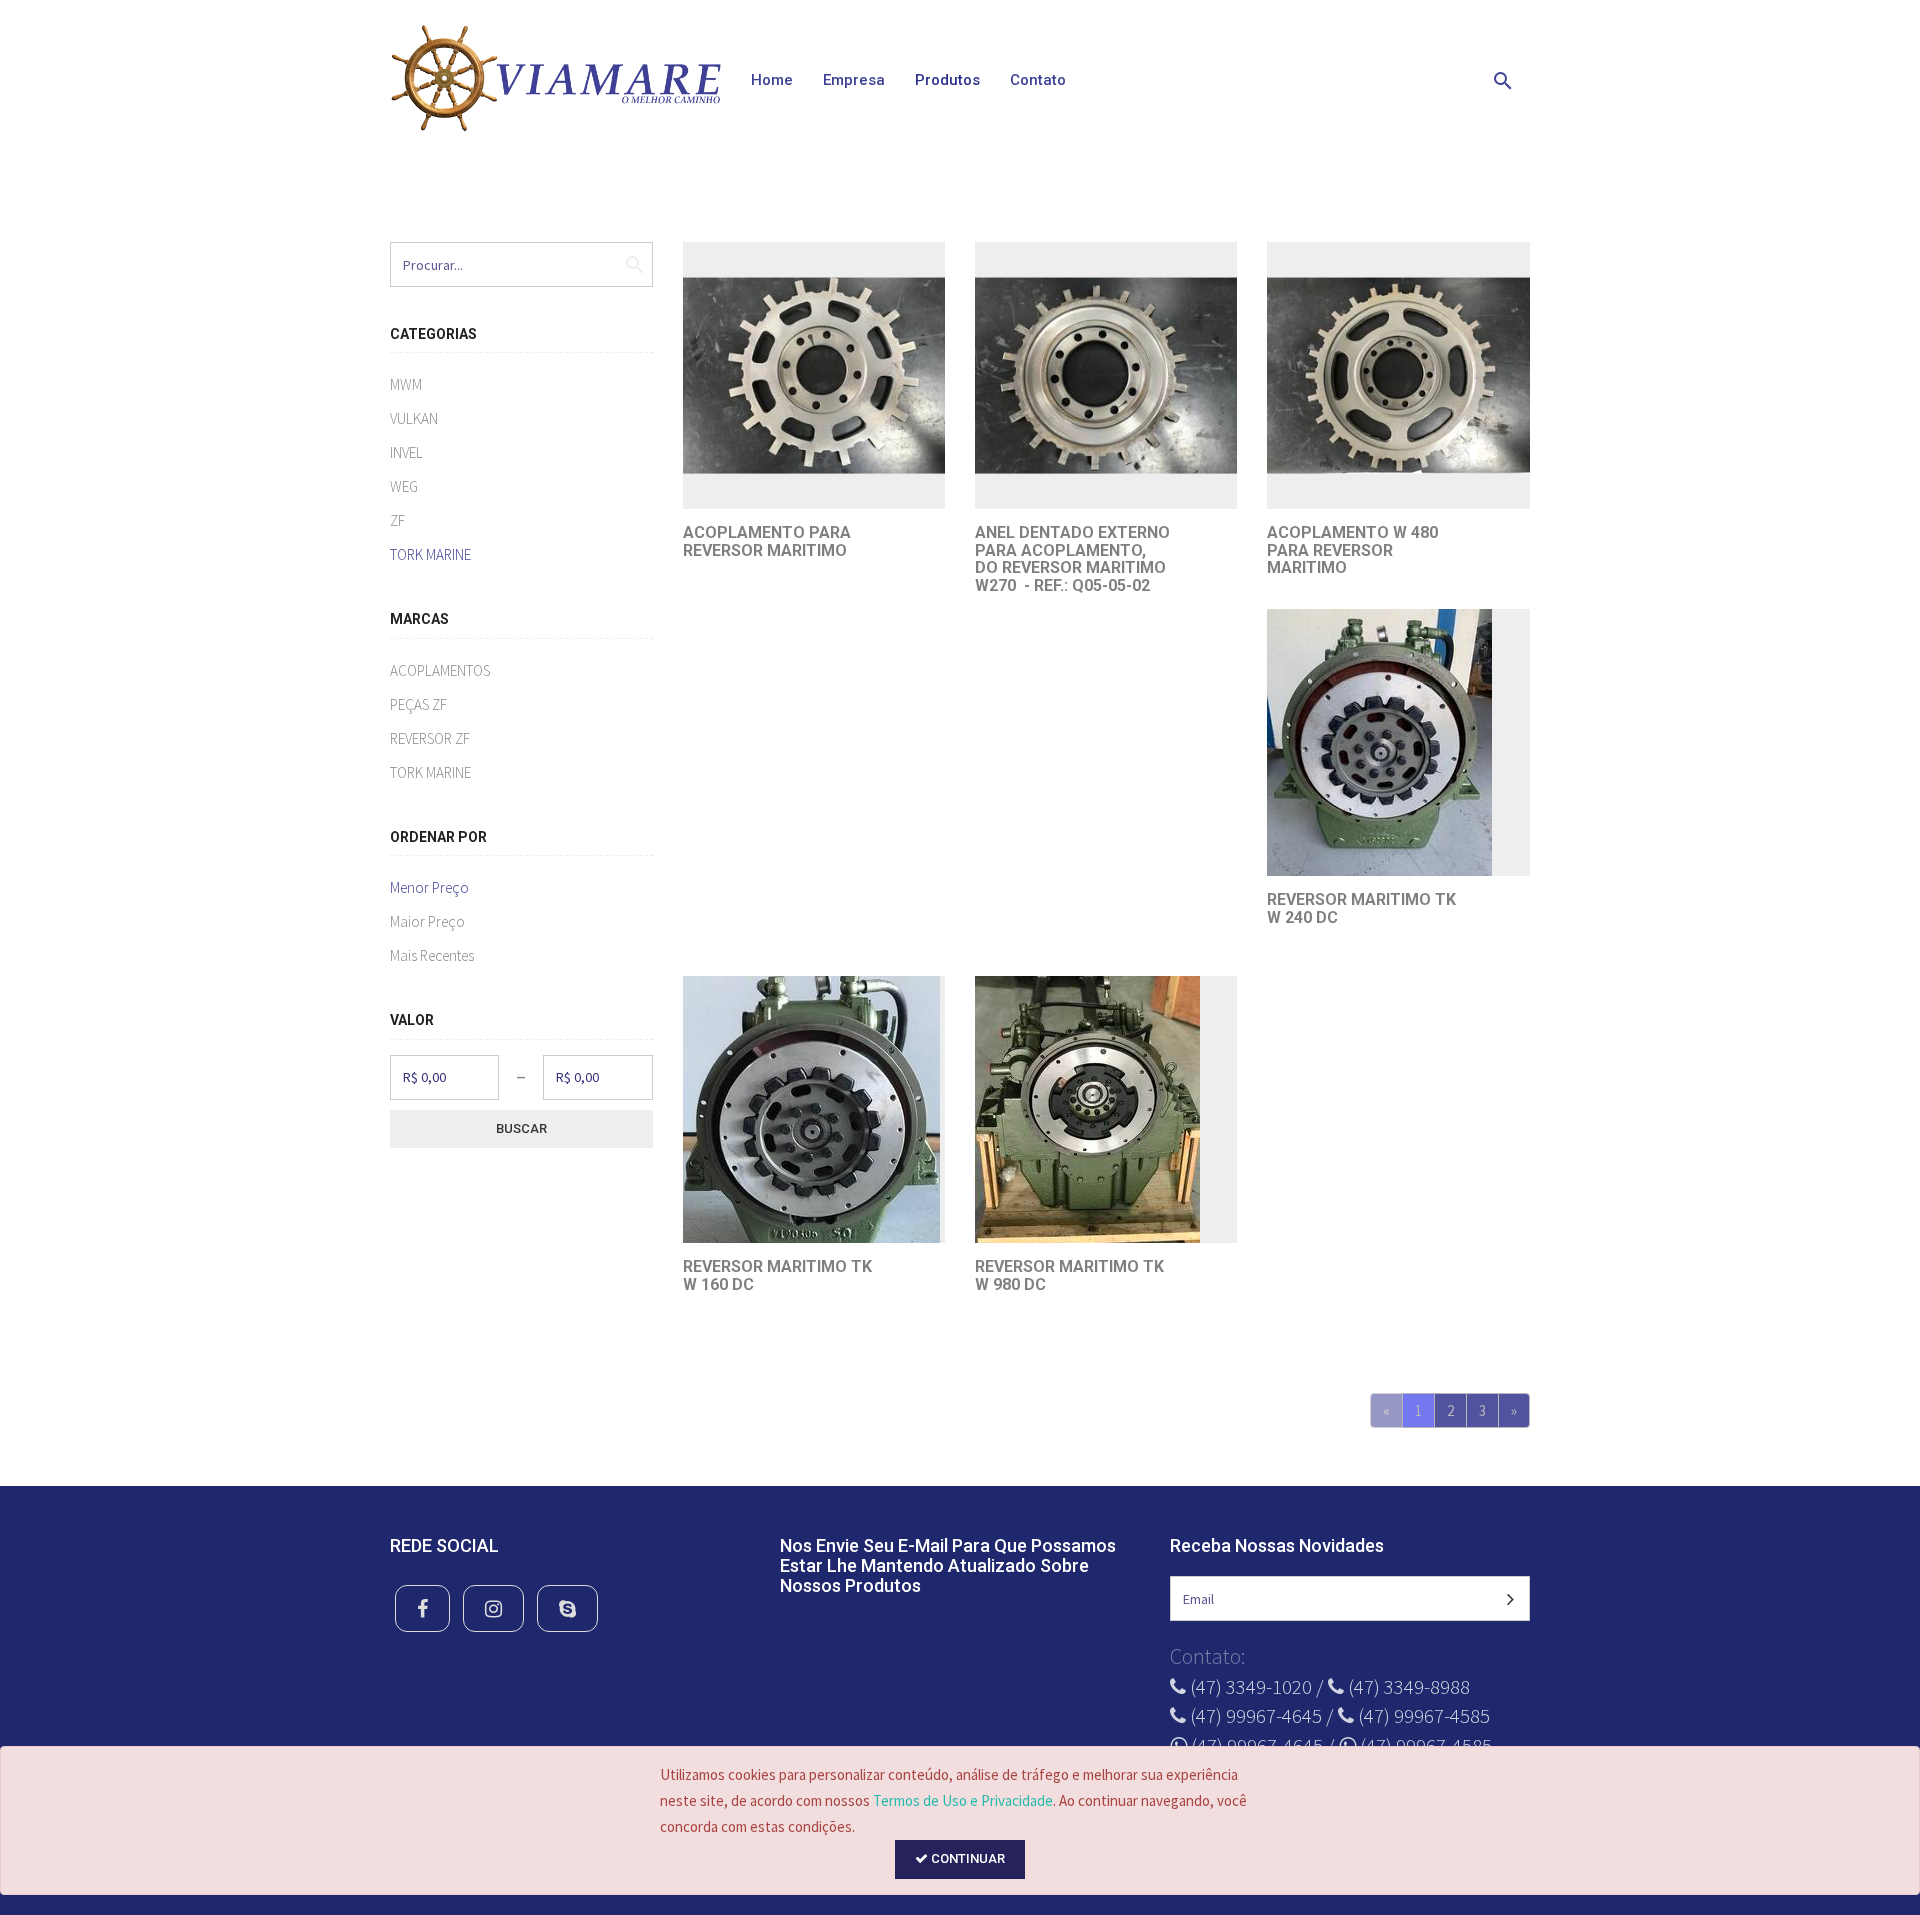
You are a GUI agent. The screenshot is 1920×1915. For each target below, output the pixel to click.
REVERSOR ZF (430, 738)
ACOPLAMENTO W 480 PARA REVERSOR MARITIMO (1352, 550)
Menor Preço (429, 887)
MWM (406, 384)
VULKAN (414, 418)
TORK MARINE (430, 554)
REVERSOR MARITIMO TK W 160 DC (777, 1275)
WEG (404, 486)
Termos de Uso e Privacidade (963, 1800)
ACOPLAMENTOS (440, 670)
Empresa (854, 80)
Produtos (947, 80)
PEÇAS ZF (418, 704)
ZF (397, 520)
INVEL (406, 452)
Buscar (521, 1128)
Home (772, 80)
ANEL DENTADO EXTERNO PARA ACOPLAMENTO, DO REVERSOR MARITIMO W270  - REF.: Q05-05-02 (1072, 559)
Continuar (966, 1858)
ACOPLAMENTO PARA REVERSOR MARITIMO (767, 541)
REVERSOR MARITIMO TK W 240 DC (1361, 908)
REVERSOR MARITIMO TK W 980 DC (1069, 1275)
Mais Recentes (432, 955)
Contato (1038, 80)
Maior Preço (427, 921)
